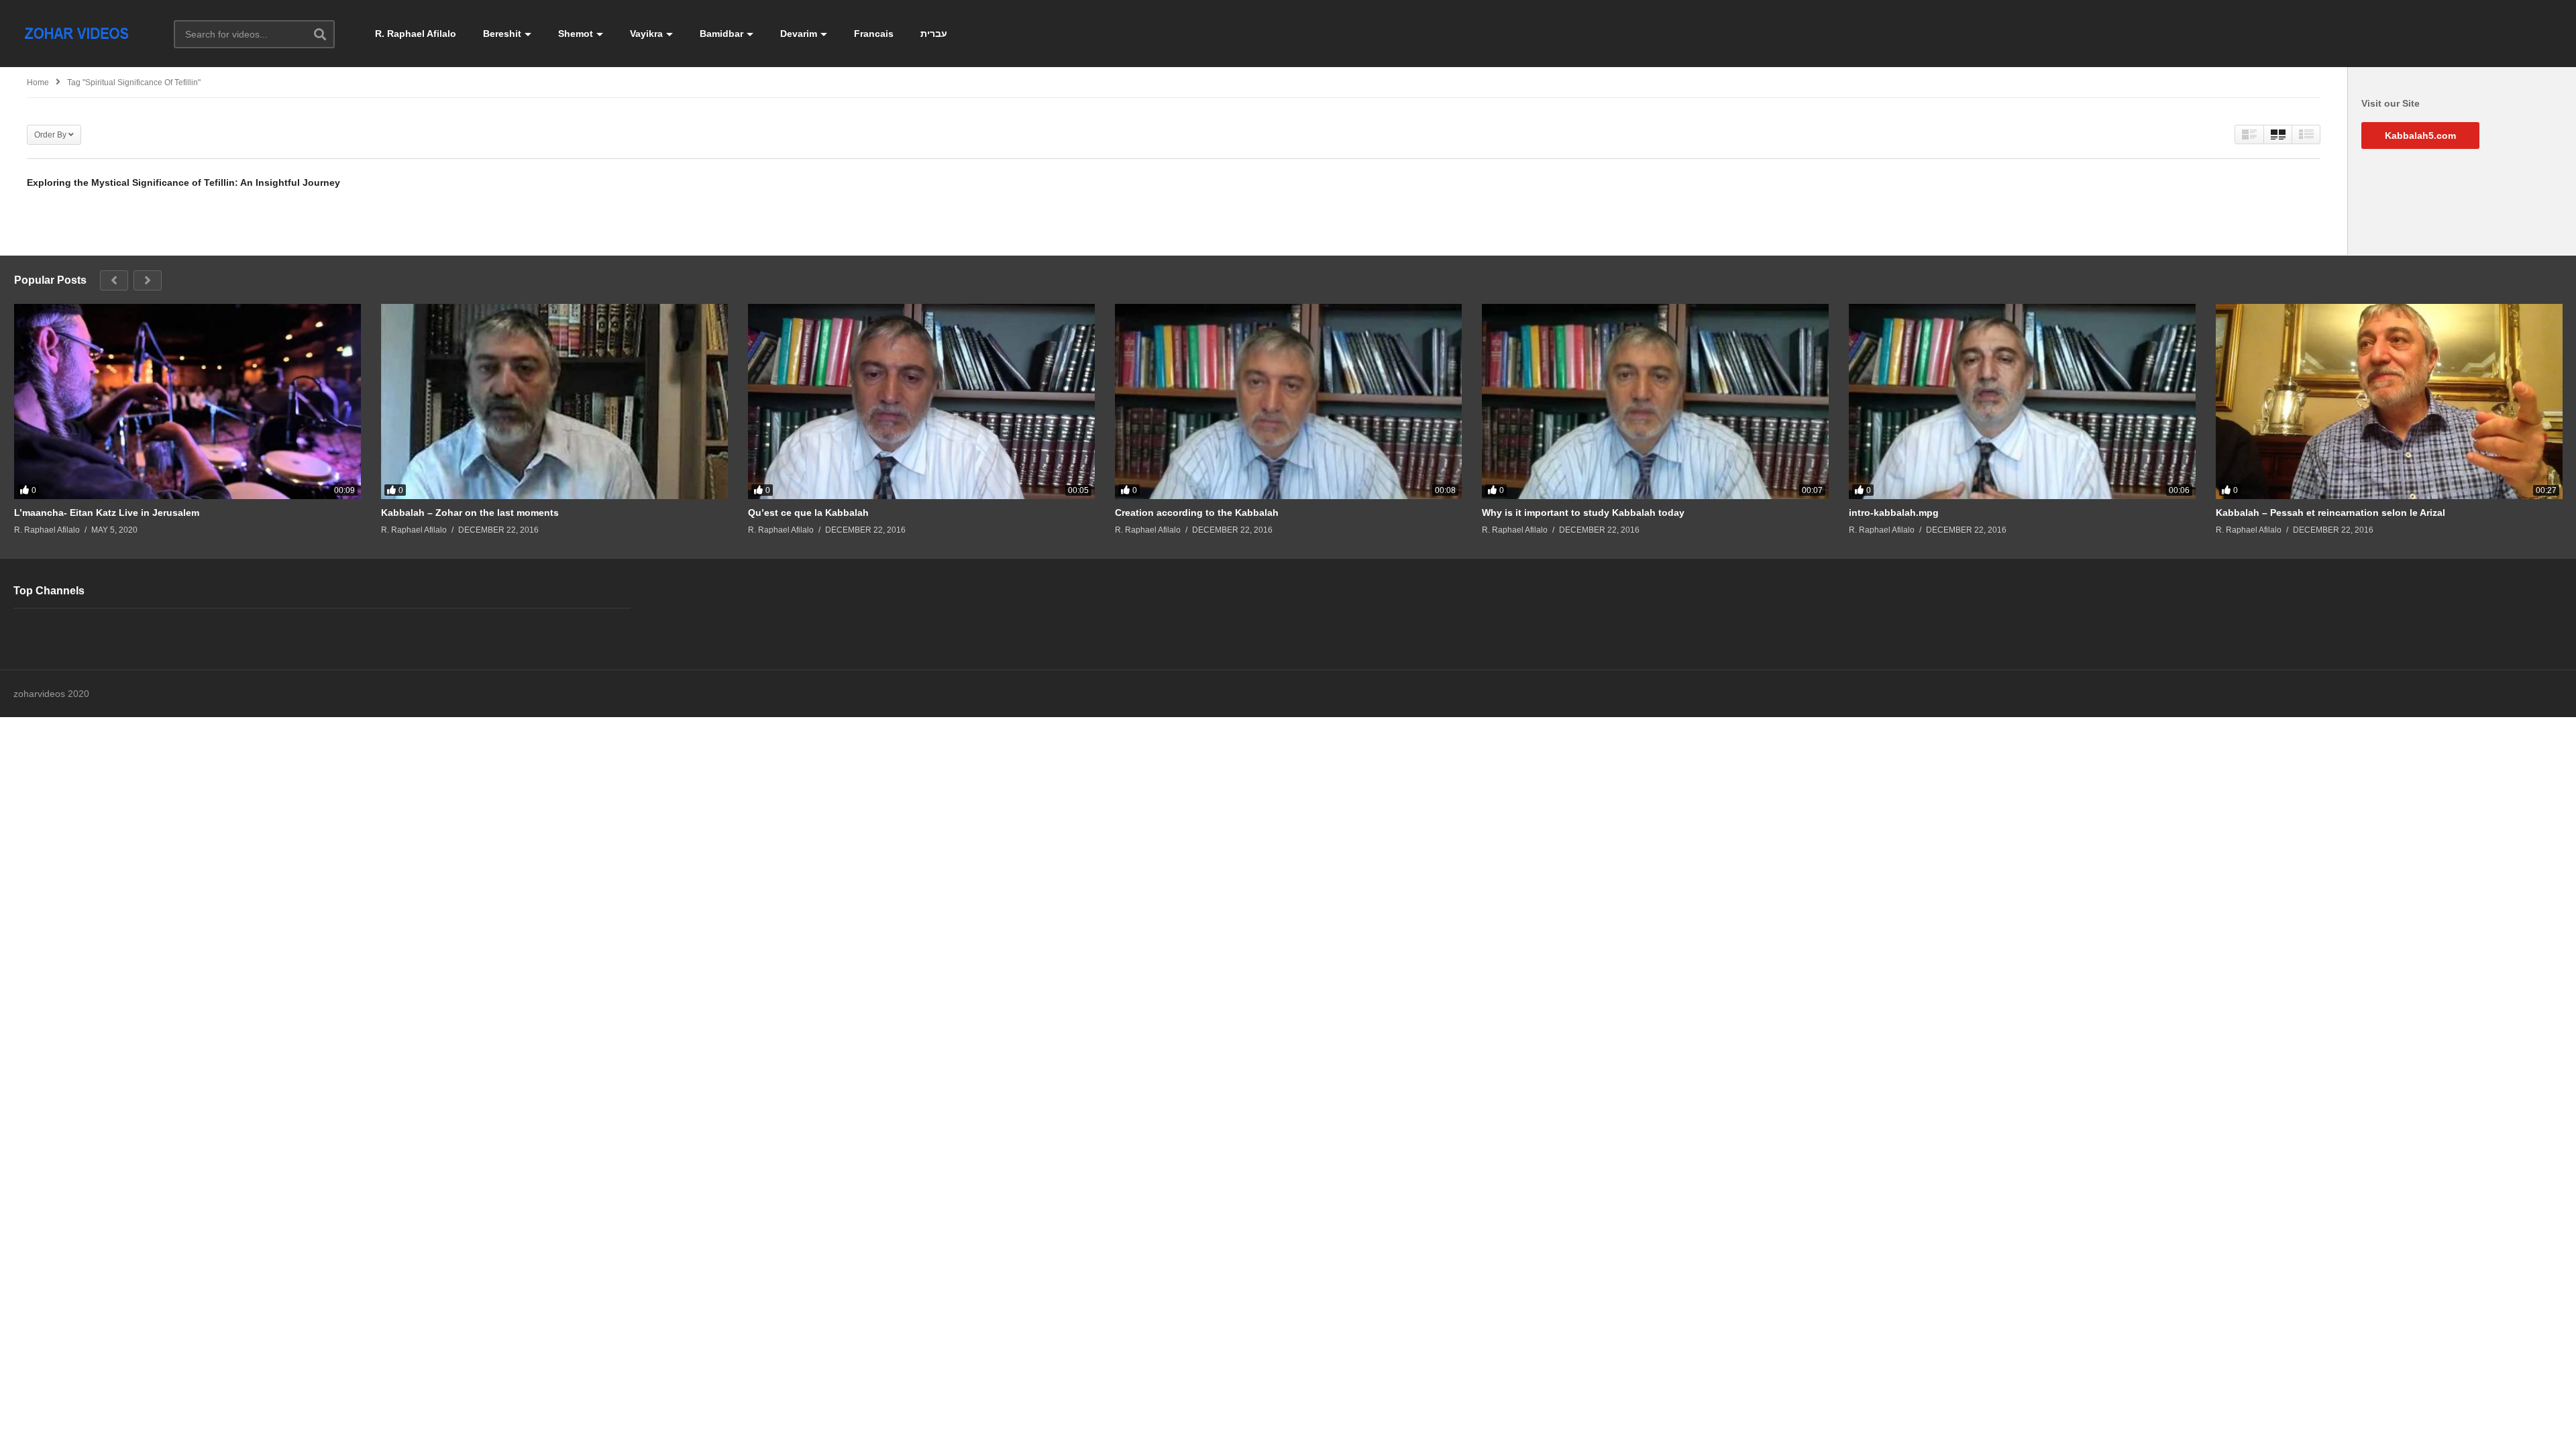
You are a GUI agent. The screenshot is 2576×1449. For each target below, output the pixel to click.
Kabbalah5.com (2420, 136)
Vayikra (646, 34)
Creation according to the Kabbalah (1197, 513)
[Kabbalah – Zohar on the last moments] (554, 401)
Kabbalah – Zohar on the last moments (470, 513)
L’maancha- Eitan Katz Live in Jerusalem (107, 513)
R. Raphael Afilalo (416, 34)
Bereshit (502, 34)
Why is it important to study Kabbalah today (1583, 513)
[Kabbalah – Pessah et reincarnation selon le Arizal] (2389, 401)
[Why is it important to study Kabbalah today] (1655, 401)
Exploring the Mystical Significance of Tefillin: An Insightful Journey (183, 182)
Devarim (799, 34)
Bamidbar (721, 34)
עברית (934, 34)
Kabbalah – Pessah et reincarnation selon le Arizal (2330, 513)
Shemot (576, 34)
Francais (874, 34)
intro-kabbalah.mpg (1894, 513)
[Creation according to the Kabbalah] (1288, 401)
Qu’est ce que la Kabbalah (808, 513)
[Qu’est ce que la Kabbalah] (921, 401)
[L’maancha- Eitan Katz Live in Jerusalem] (187, 401)
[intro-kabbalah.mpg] (2022, 401)
